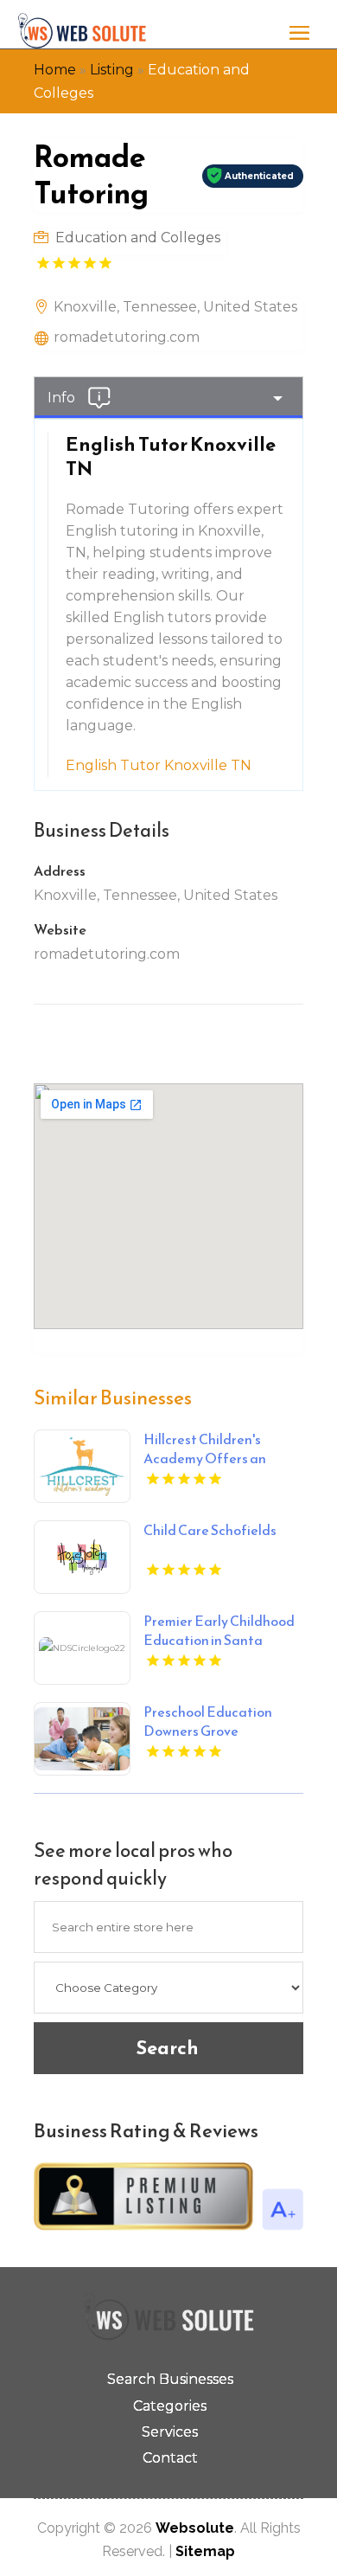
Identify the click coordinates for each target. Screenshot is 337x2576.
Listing (112, 70)
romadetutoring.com (127, 337)
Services (170, 2432)
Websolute (195, 2528)
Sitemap (205, 2551)
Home (55, 70)
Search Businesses (170, 2379)
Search (167, 2048)
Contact (170, 2458)
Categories (170, 2406)
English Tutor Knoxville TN (159, 765)
